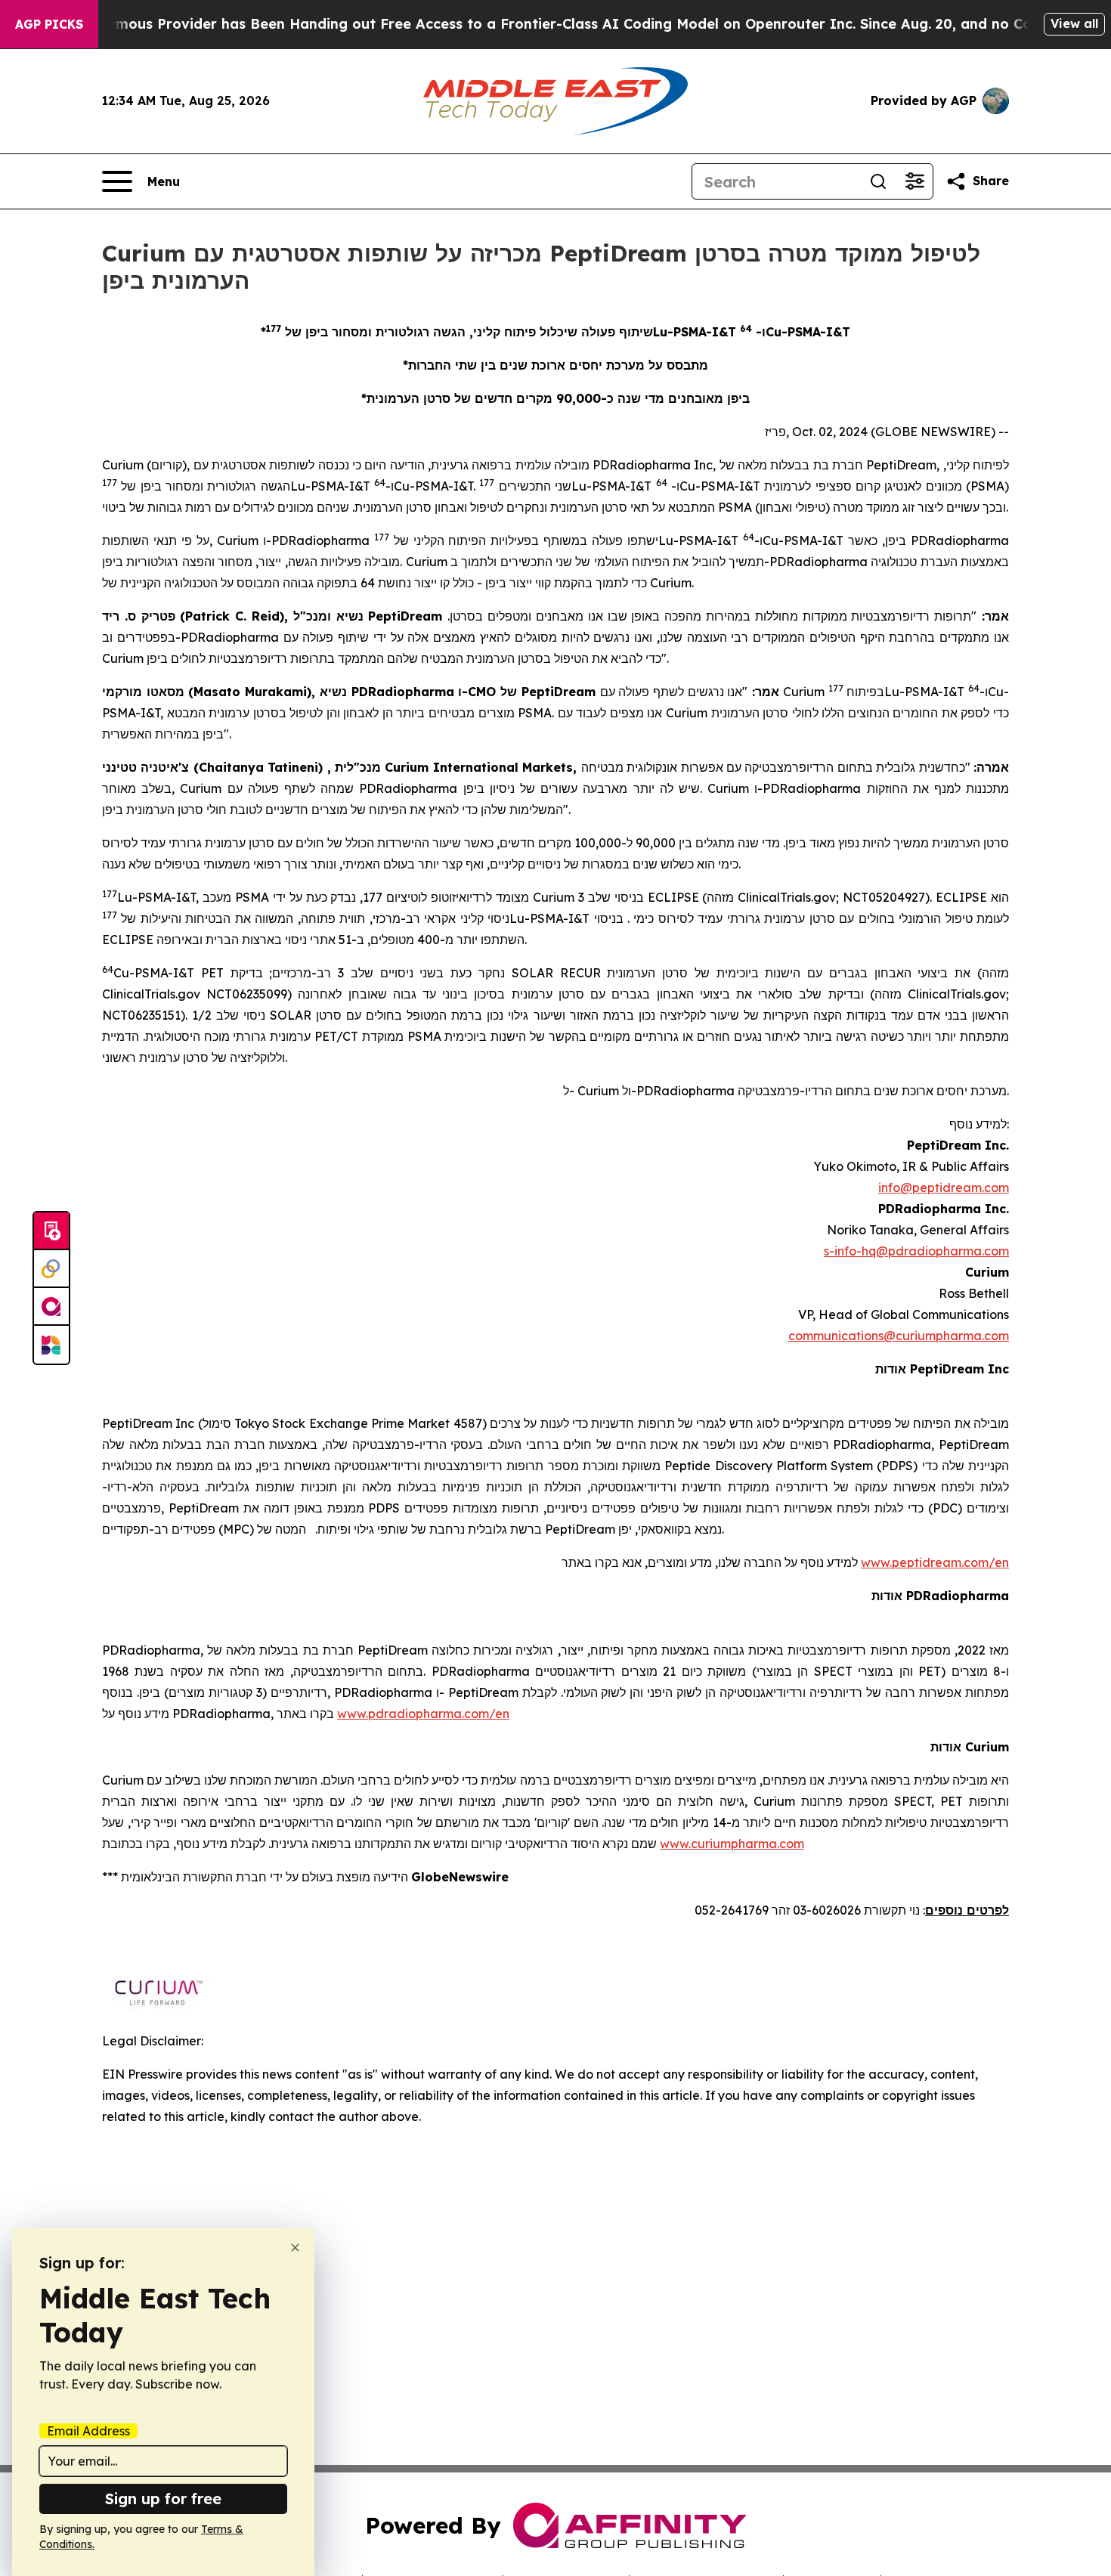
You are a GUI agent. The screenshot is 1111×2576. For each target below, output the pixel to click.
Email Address (88, 2431)
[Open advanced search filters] (914, 181)
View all (1074, 23)
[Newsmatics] (51, 1345)
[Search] (878, 181)
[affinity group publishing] (51, 1307)
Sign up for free (163, 2499)
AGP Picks (49, 24)
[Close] (295, 2248)
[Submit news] (51, 1231)
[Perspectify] (51, 1269)
